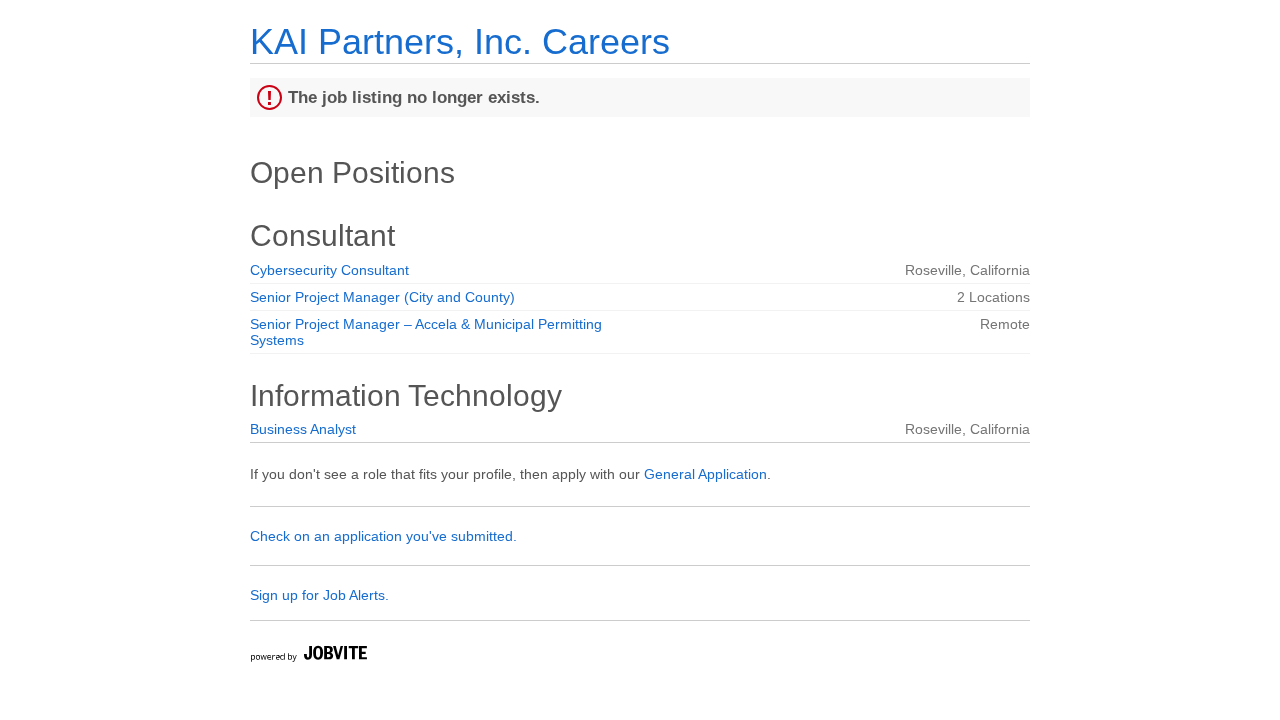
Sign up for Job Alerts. (319, 595)
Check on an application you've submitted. (383, 536)
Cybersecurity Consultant (329, 270)
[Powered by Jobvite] (308, 656)
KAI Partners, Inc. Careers (460, 41)
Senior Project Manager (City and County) (382, 297)
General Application (705, 474)
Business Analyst (303, 429)
